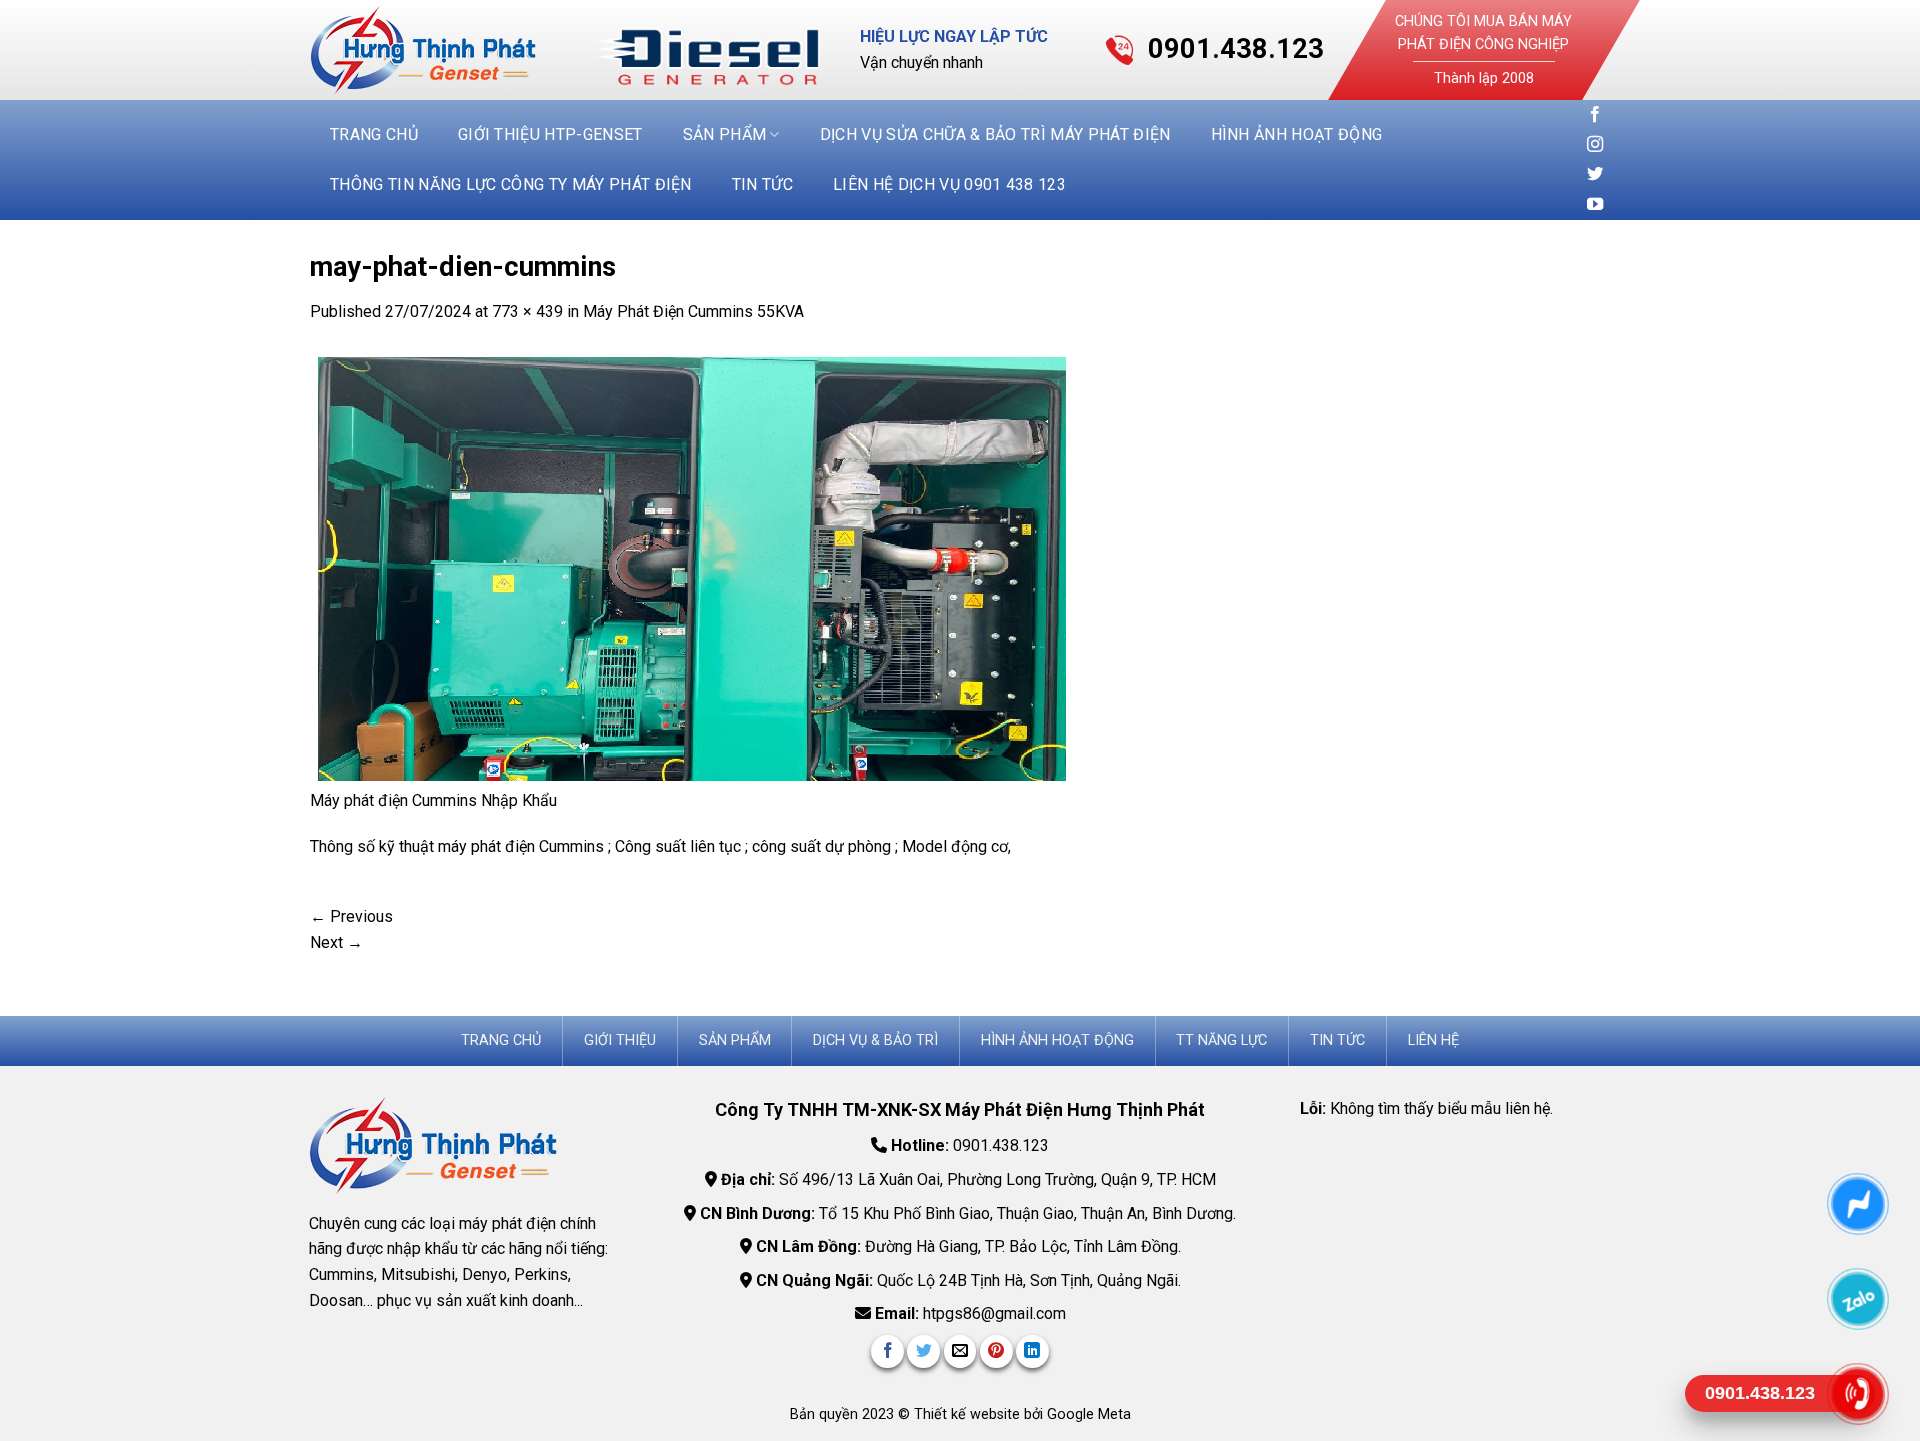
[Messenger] (1857, 1204)
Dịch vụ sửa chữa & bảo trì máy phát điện (995, 134)
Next (336, 942)
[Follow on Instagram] (1595, 145)
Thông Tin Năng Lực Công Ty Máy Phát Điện (511, 184)
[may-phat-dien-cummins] (696, 566)
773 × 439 (527, 311)
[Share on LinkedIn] (1032, 1351)
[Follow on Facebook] (1595, 115)
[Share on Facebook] (887, 1351)
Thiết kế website (969, 1414)
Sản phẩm (725, 134)
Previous (351, 916)
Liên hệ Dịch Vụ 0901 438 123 (949, 184)
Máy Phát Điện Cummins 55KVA (693, 311)
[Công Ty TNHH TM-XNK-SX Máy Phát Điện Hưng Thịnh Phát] (438, 50)
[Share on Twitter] (923, 1351)
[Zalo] (1857, 1299)
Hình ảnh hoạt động (1297, 134)
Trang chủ (374, 134)
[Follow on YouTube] (1595, 205)
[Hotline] (1857, 1394)
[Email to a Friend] (960, 1351)
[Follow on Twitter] (1595, 175)
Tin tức (762, 184)
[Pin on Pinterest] (996, 1351)
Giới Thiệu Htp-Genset (550, 134)
